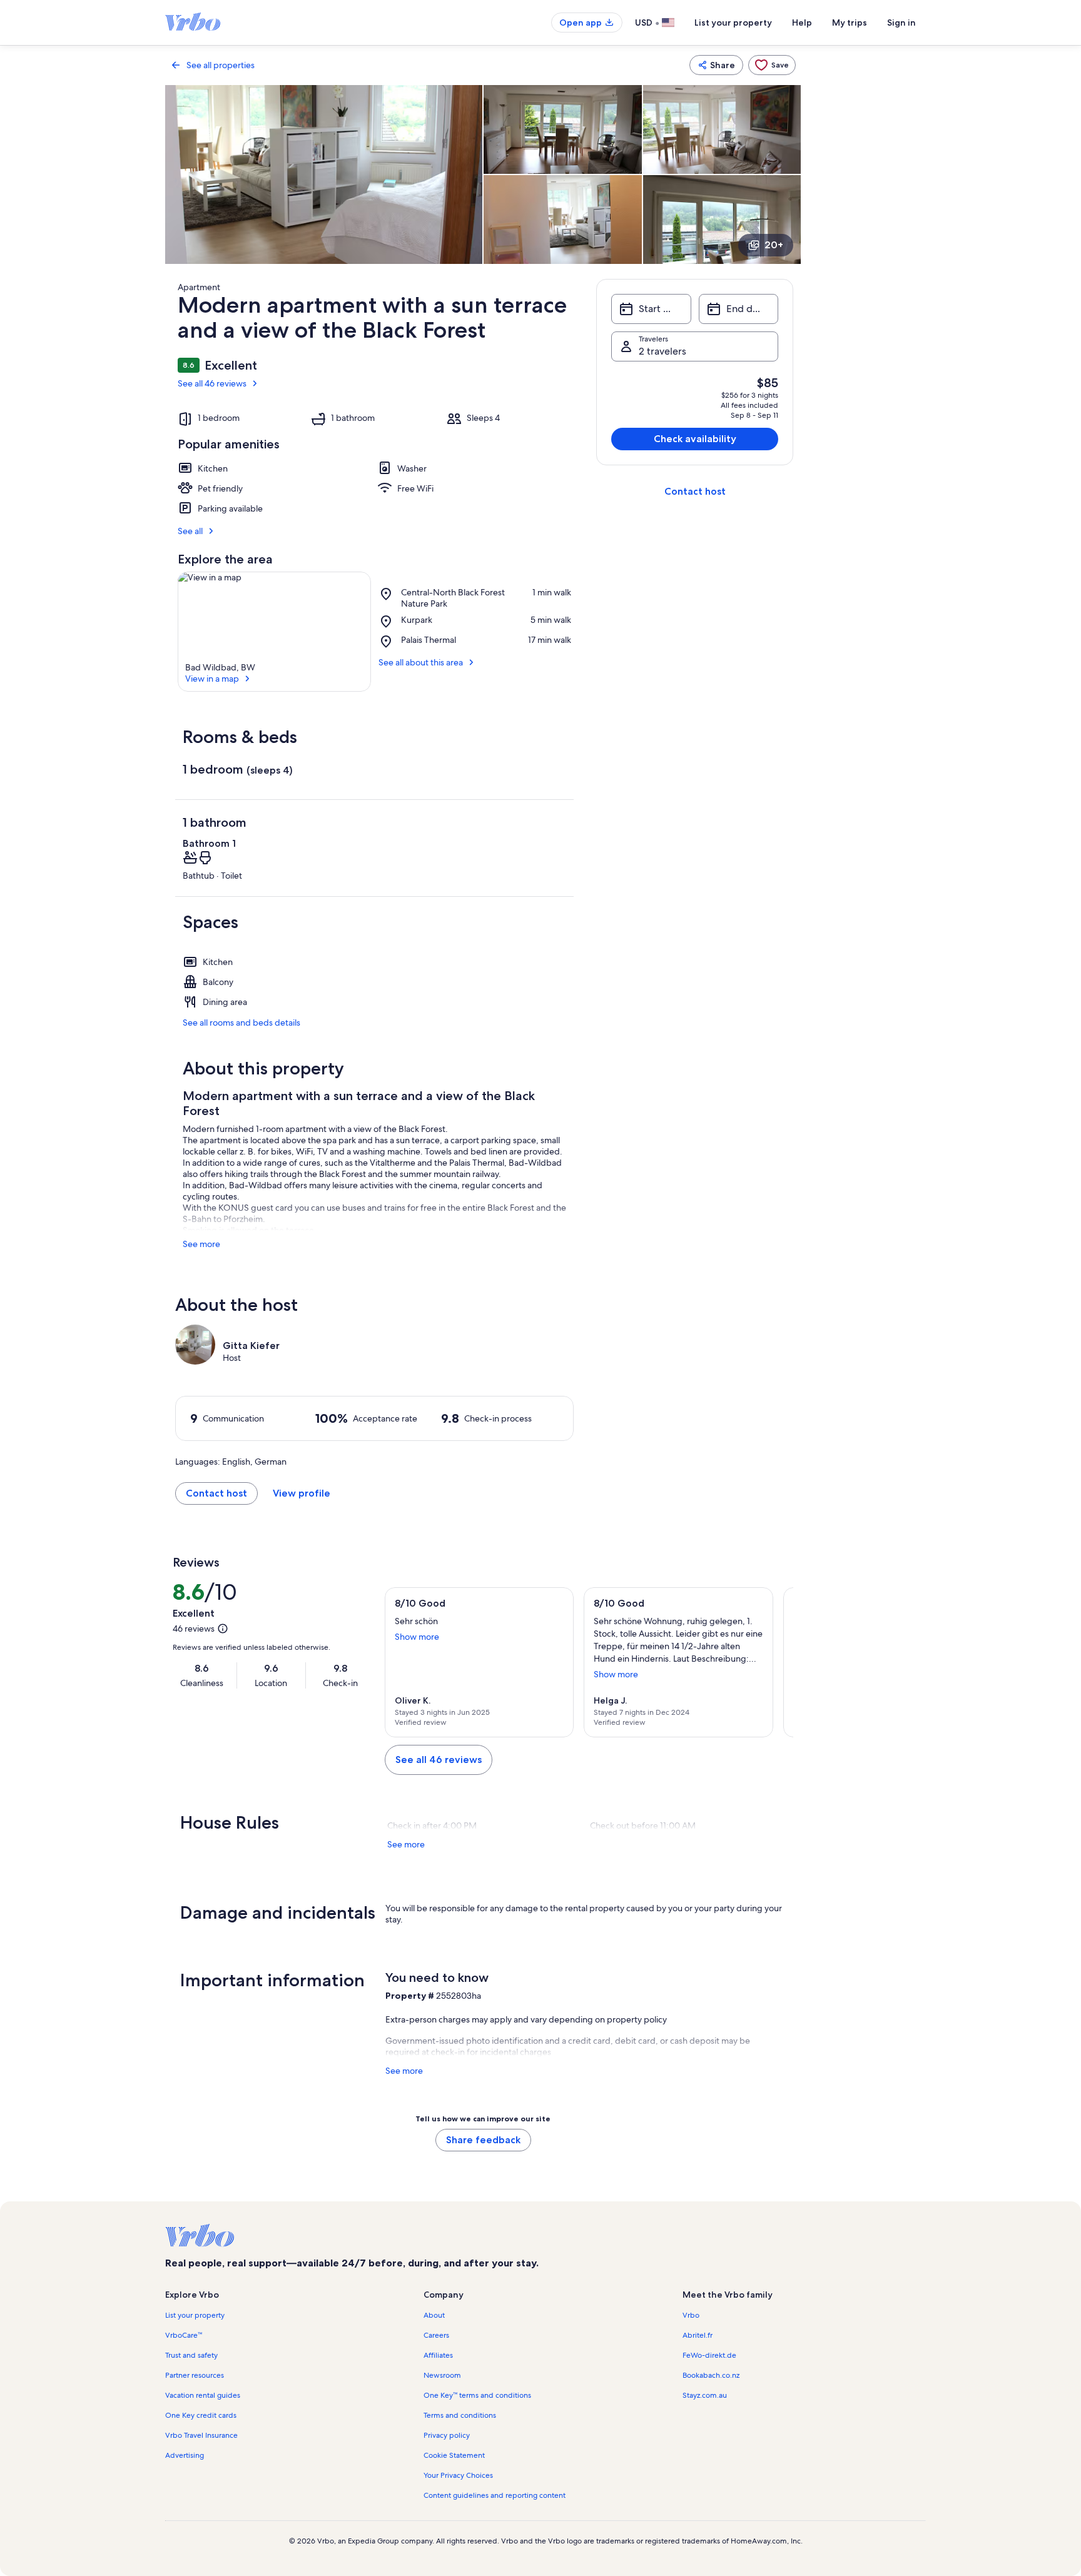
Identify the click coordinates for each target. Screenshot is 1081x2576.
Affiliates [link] (438, 2355)
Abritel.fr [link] (698, 2335)
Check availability (695, 439)
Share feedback (483, 2140)
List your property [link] (195, 2315)
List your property (733, 23)
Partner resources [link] (195, 2375)
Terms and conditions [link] (460, 2415)
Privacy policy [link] (447, 2435)
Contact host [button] (216, 1493)
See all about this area (421, 662)
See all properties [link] (221, 65)
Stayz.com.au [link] (705, 2395)
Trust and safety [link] (191, 2355)
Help (802, 23)
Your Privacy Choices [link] (458, 2475)
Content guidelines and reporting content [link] (495, 2495)
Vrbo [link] (691, 2315)
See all (190, 531)
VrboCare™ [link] (184, 2335)
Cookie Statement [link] (454, 2455)
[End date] (738, 309)
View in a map (212, 679)
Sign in (901, 23)
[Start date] (651, 309)
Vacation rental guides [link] (203, 2395)
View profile (302, 1493)
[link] (772, 65)
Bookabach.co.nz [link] (711, 2375)
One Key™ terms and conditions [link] (477, 2395)
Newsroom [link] (442, 2375)
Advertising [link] (185, 2455)
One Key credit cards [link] (201, 2415)
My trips (850, 23)
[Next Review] (778, 1662)
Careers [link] (436, 2335)
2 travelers (662, 351)
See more (201, 1244)
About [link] (434, 2315)
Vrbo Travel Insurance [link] (201, 2435)
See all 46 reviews (212, 383)
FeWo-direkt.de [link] (709, 2355)
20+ (774, 245)
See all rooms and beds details (241, 1023)
